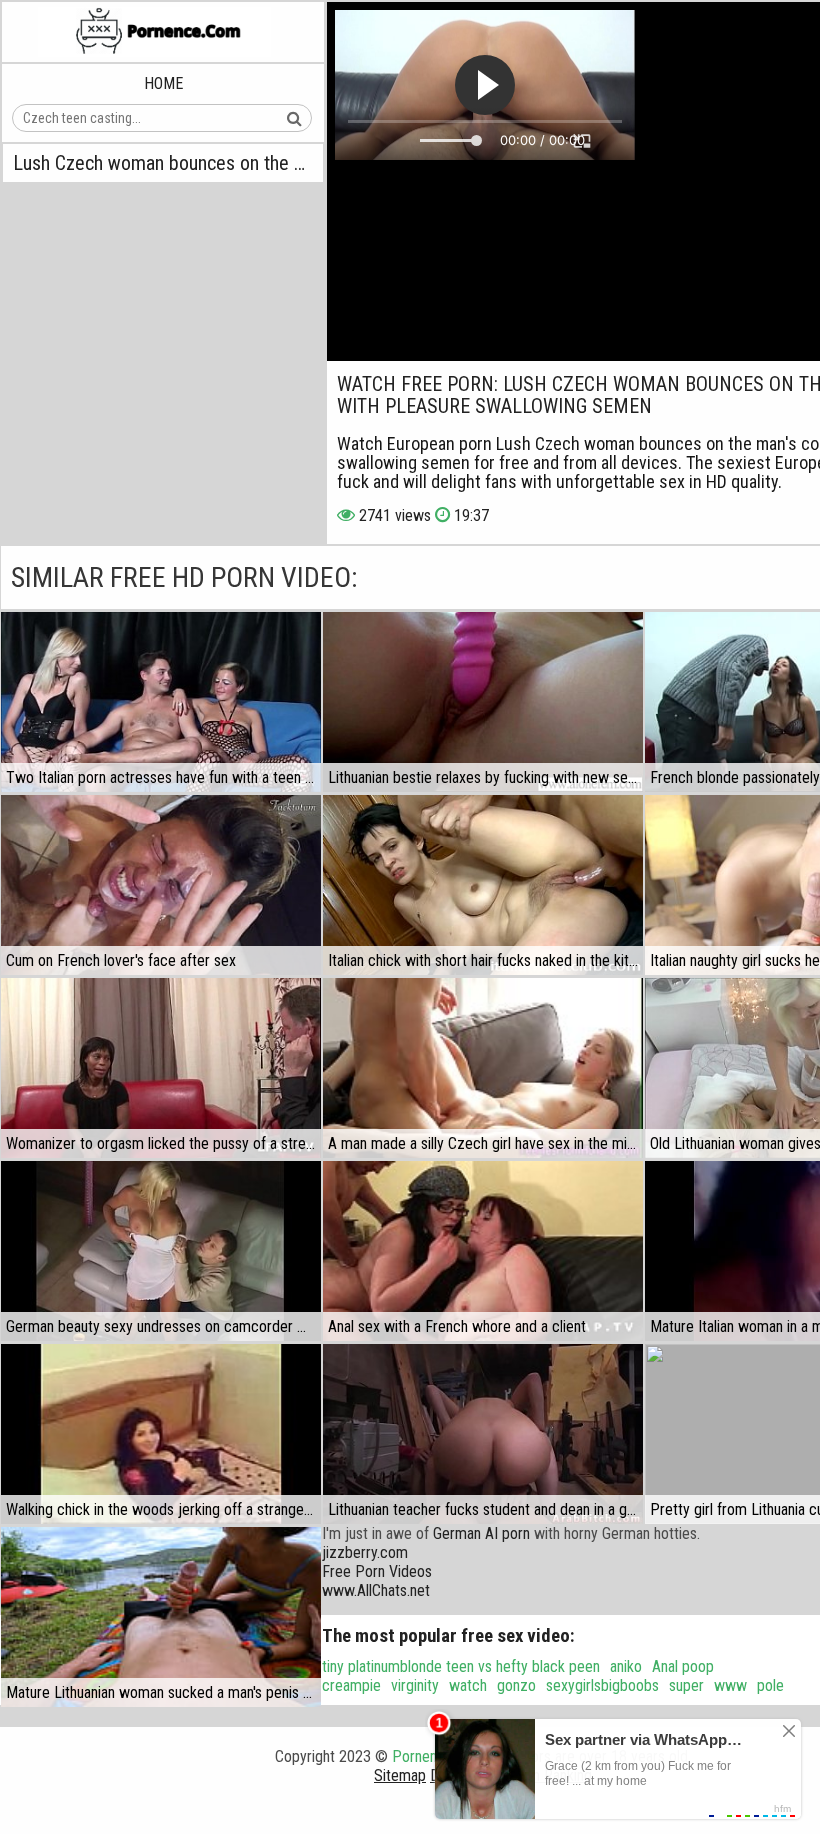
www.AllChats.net (376, 1590)
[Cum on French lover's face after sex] (161, 885)
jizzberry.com (365, 1552)
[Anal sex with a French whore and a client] (483, 1251)
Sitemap (400, 1775)
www (730, 1685)
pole (770, 1685)
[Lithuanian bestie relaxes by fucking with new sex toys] (483, 702)
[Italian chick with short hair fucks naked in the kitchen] (483, 885)
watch (468, 1685)
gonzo (516, 1685)
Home (163, 83)
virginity (415, 1685)
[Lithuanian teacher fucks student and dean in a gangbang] (483, 1434)
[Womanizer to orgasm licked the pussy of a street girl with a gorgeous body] (161, 1068)
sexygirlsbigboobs (602, 1685)
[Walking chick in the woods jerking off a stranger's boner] (161, 1434)
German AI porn (481, 1533)
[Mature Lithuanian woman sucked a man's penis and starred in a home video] (161, 1617)
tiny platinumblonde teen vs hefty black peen (461, 1666)
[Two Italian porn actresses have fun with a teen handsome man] (161, 702)
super (686, 1685)
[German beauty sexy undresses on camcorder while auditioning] (161, 1251)
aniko (626, 1666)
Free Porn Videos (377, 1571)
